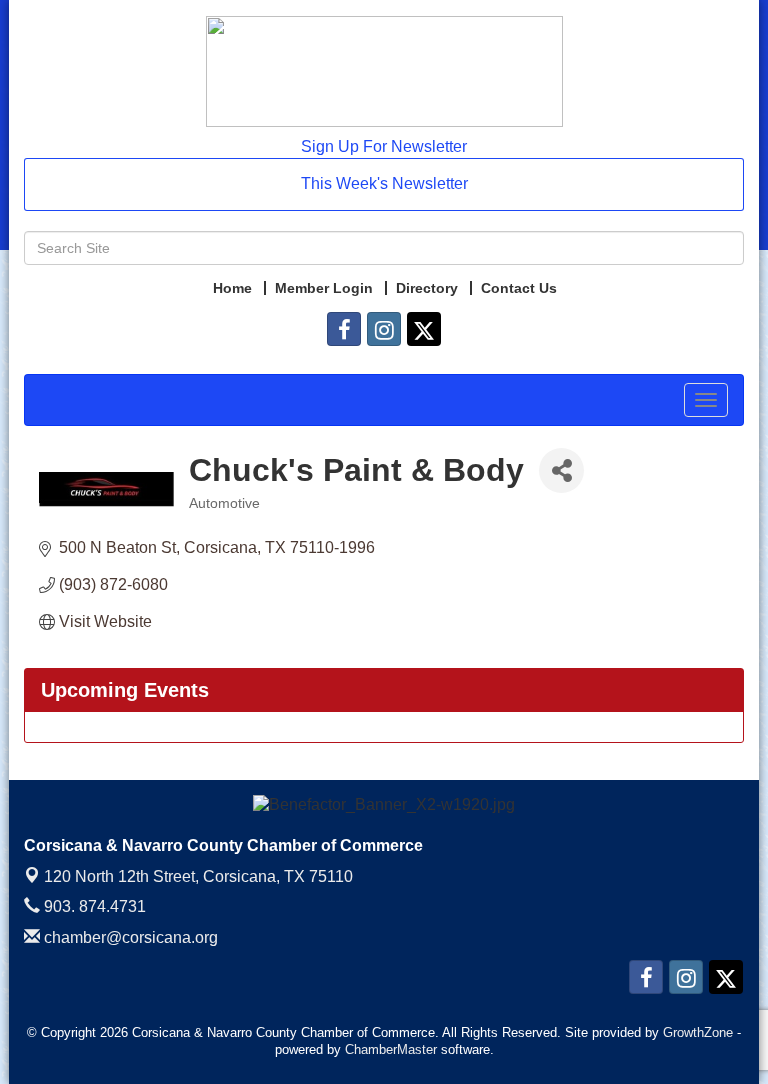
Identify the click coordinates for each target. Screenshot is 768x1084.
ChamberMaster (391, 1049)
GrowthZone (698, 1032)
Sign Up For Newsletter (384, 146)
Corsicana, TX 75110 (198, 876)
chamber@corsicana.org (129, 937)
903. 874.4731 (93, 906)
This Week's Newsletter (384, 183)
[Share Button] (561, 470)
